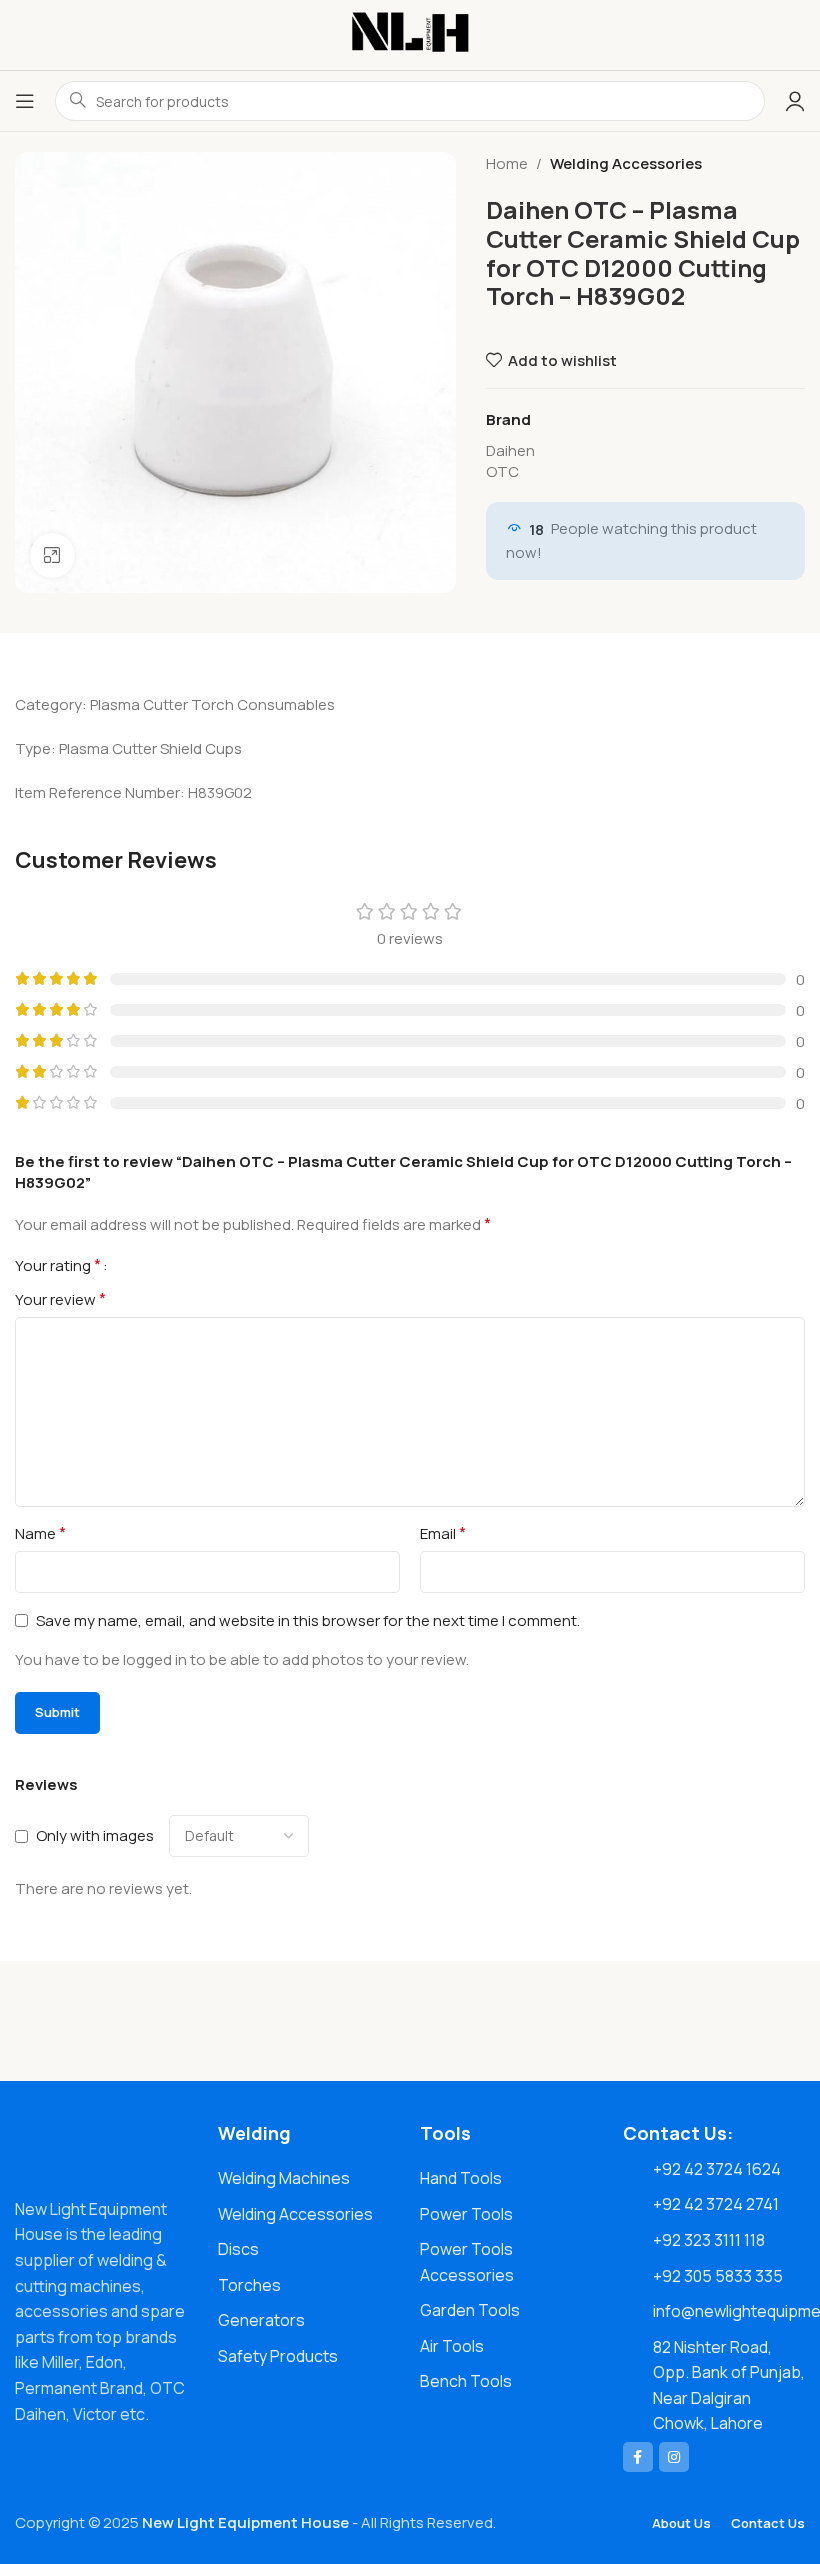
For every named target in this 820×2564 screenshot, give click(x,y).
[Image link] (106, 2147)
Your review (60, 1299)
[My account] (795, 101)
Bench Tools (466, 2381)
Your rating (58, 1265)
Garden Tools (470, 2310)
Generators (261, 2320)
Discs (238, 2249)
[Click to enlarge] (52, 555)
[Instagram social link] (674, 2457)
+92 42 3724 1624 (717, 2169)
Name (40, 1533)
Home (507, 163)
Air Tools (452, 2346)
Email (443, 1533)
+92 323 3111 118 (709, 2240)
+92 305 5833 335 (718, 2276)
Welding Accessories (626, 163)
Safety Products (278, 2356)
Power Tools (466, 2214)
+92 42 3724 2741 (716, 2204)
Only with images (95, 1835)
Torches (249, 2285)
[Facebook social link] (638, 2457)
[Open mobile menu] (25, 101)
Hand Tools (461, 2178)
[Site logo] (409, 33)
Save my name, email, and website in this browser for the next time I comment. (308, 1620)
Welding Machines (284, 2178)
